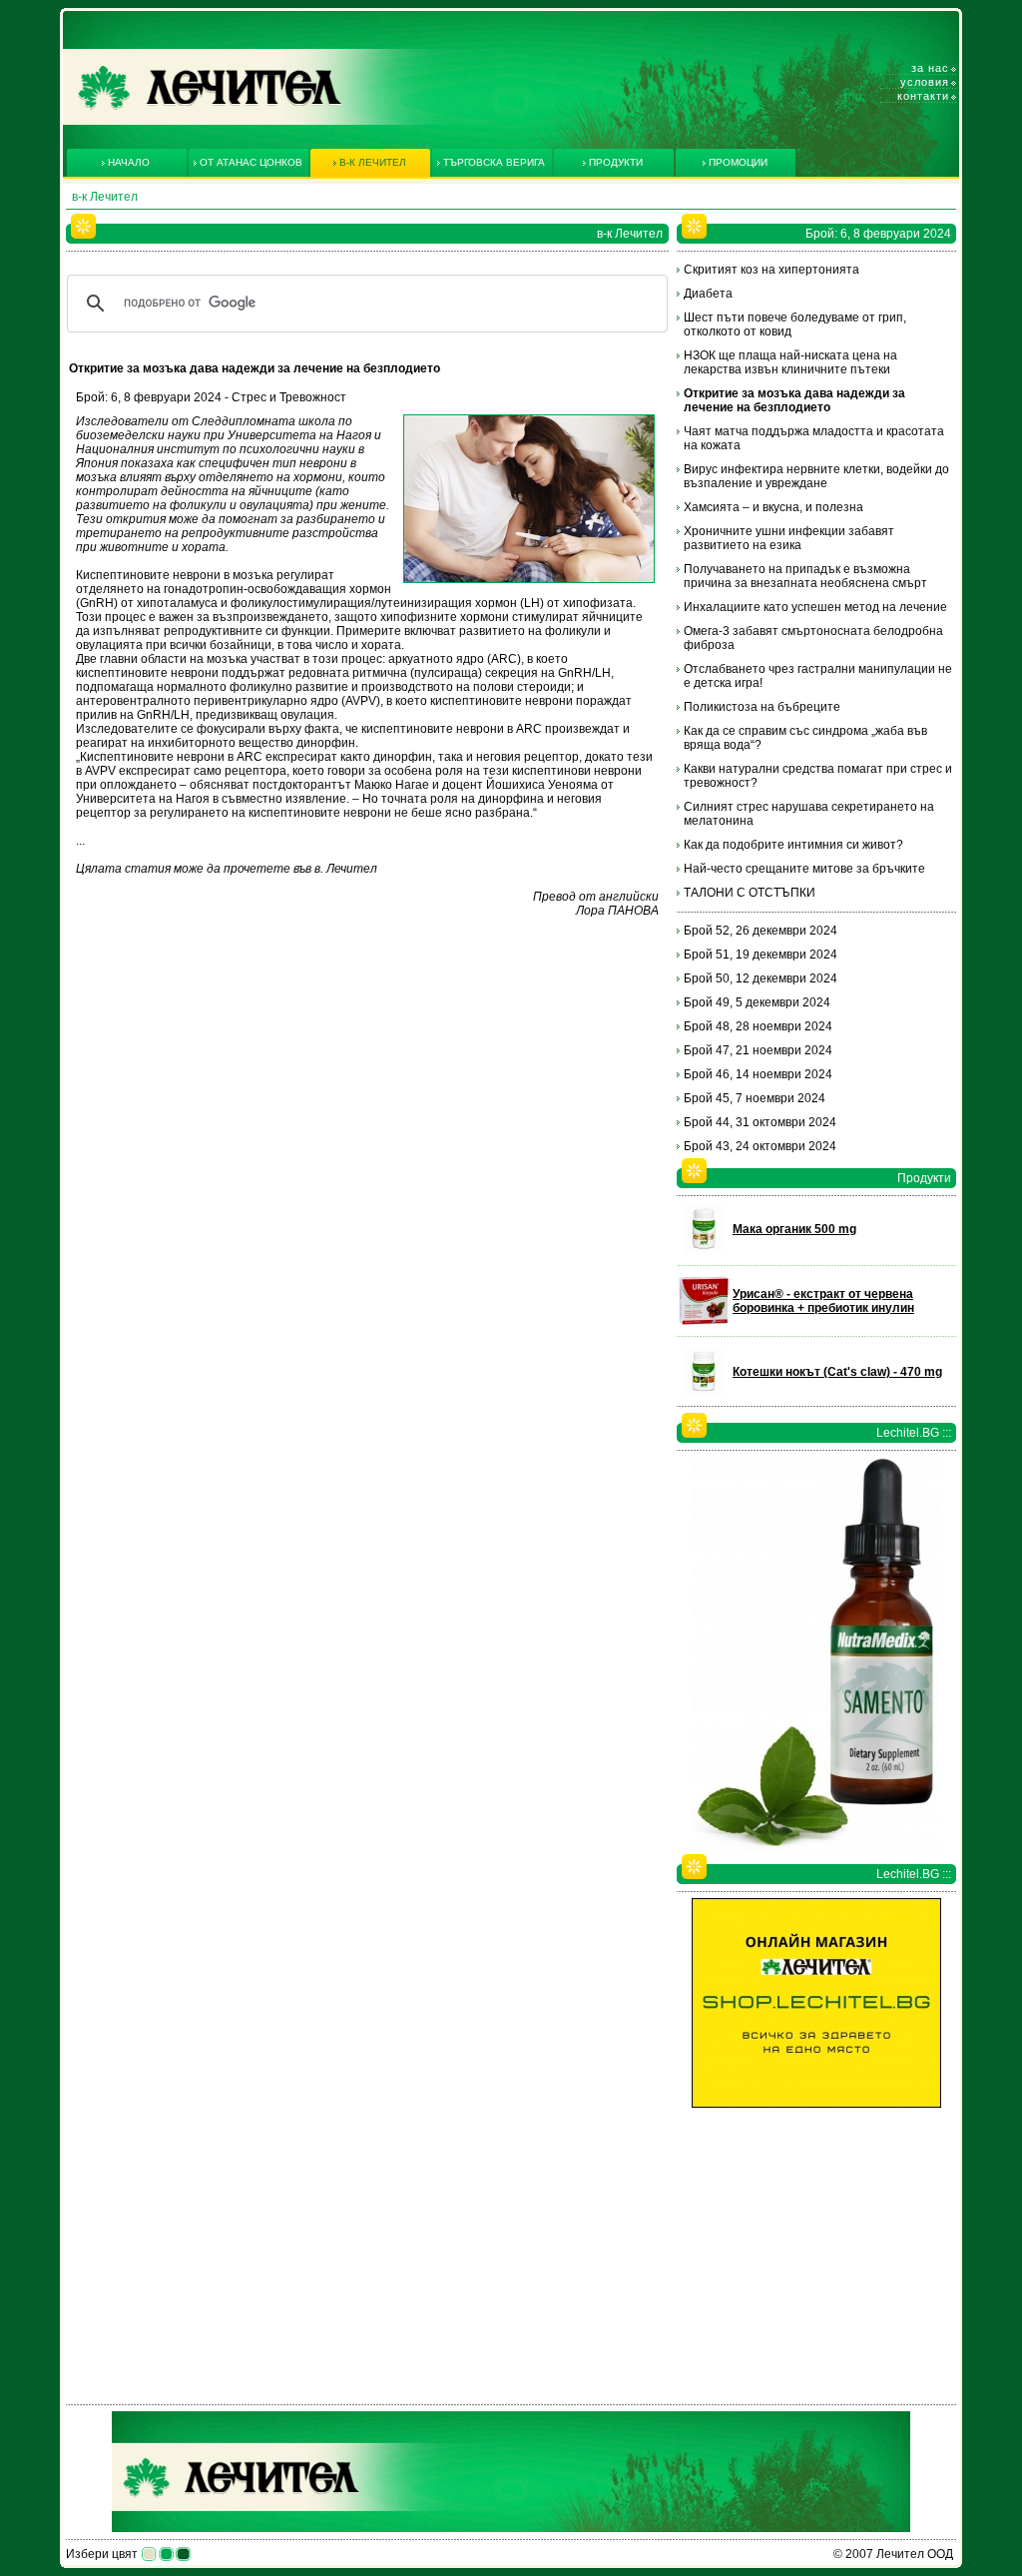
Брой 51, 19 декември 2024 (761, 955)
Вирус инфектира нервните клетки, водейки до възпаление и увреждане (816, 476)
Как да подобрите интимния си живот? (793, 845)
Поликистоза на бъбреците (762, 707)
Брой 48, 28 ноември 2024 (758, 1026)
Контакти (923, 96)
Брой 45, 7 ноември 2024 (755, 1098)
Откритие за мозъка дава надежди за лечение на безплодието (794, 400)
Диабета (708, 294)
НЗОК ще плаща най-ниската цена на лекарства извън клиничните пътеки (790, 362)
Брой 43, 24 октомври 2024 (760, 1146)
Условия (925, 82)
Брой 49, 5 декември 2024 (757, 1002)
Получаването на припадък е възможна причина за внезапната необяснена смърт (805, 576)
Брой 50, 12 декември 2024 (761, 978)
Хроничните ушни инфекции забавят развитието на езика (789, 538)
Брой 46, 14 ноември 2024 (758, 1074)
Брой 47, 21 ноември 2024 (758, 1050)
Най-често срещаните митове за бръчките (804, 869)
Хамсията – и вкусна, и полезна (773, 507)
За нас (930, 68)
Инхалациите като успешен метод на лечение (815, 607)
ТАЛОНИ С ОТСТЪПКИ (750, 893)
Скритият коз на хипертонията (771, 270)
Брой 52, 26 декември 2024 (761, 931)
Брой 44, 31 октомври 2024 (760, 1122)
